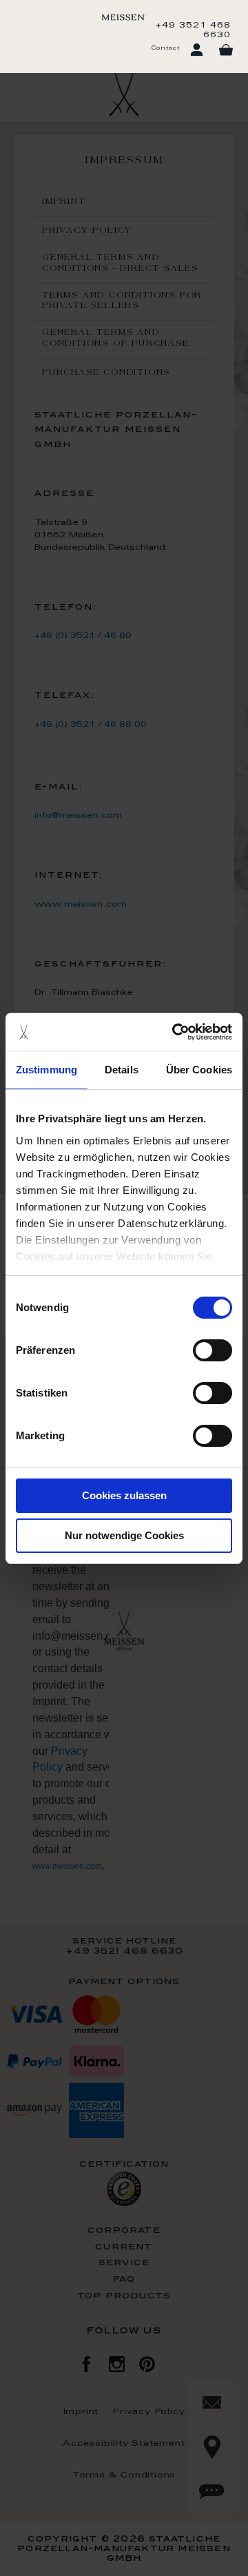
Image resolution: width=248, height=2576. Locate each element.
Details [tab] (122, 1070)
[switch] (213, 1350)
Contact (165, 48)
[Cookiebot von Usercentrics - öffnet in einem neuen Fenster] (175, 1032)
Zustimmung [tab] (46, 1070)
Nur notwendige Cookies (124, 1535)
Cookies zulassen (124, 1495)
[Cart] (226, 50)
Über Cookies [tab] (199, 1070)
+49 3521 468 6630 (193, 30)
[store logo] (124, 17)
